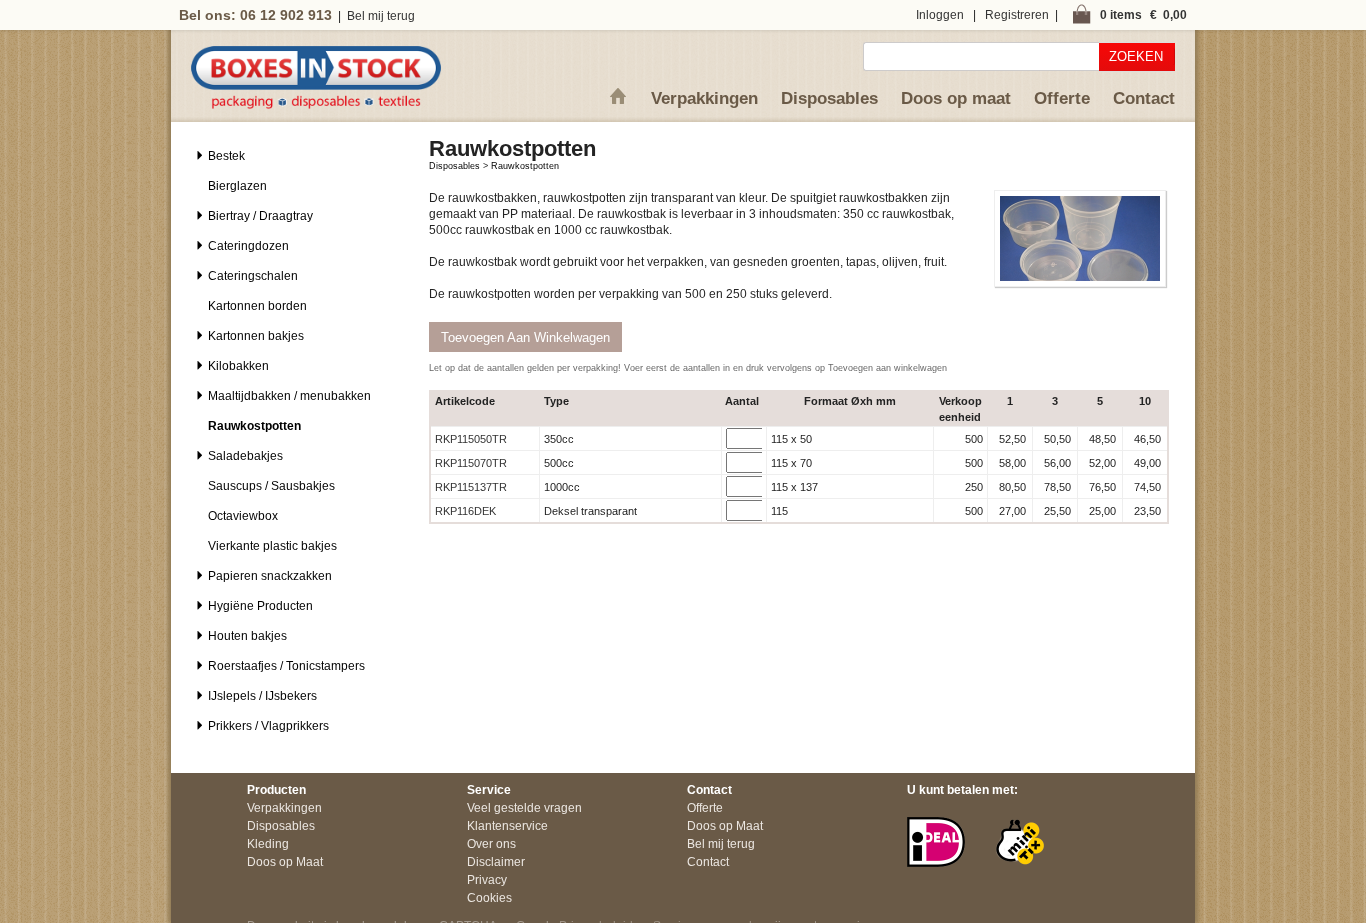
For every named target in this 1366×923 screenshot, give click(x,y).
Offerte (1062, 98)
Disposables (829, 98)
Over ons (491, 844)
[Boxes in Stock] (316, 105)
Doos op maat (956, 98)
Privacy (487, 880)
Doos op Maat (285, 862)
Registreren (1017, 15)
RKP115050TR (471, 439)
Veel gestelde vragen (524, 808)
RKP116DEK (465, 511)
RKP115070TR (471, 463)
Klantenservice (507, 826)
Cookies (489, 898)
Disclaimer (496, 862)
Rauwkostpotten (525, 166)
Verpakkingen (704, 98)
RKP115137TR (471, 487)
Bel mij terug (381, 16)
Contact (1144, 98)
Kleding (268, 844)
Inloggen (940, 15)
